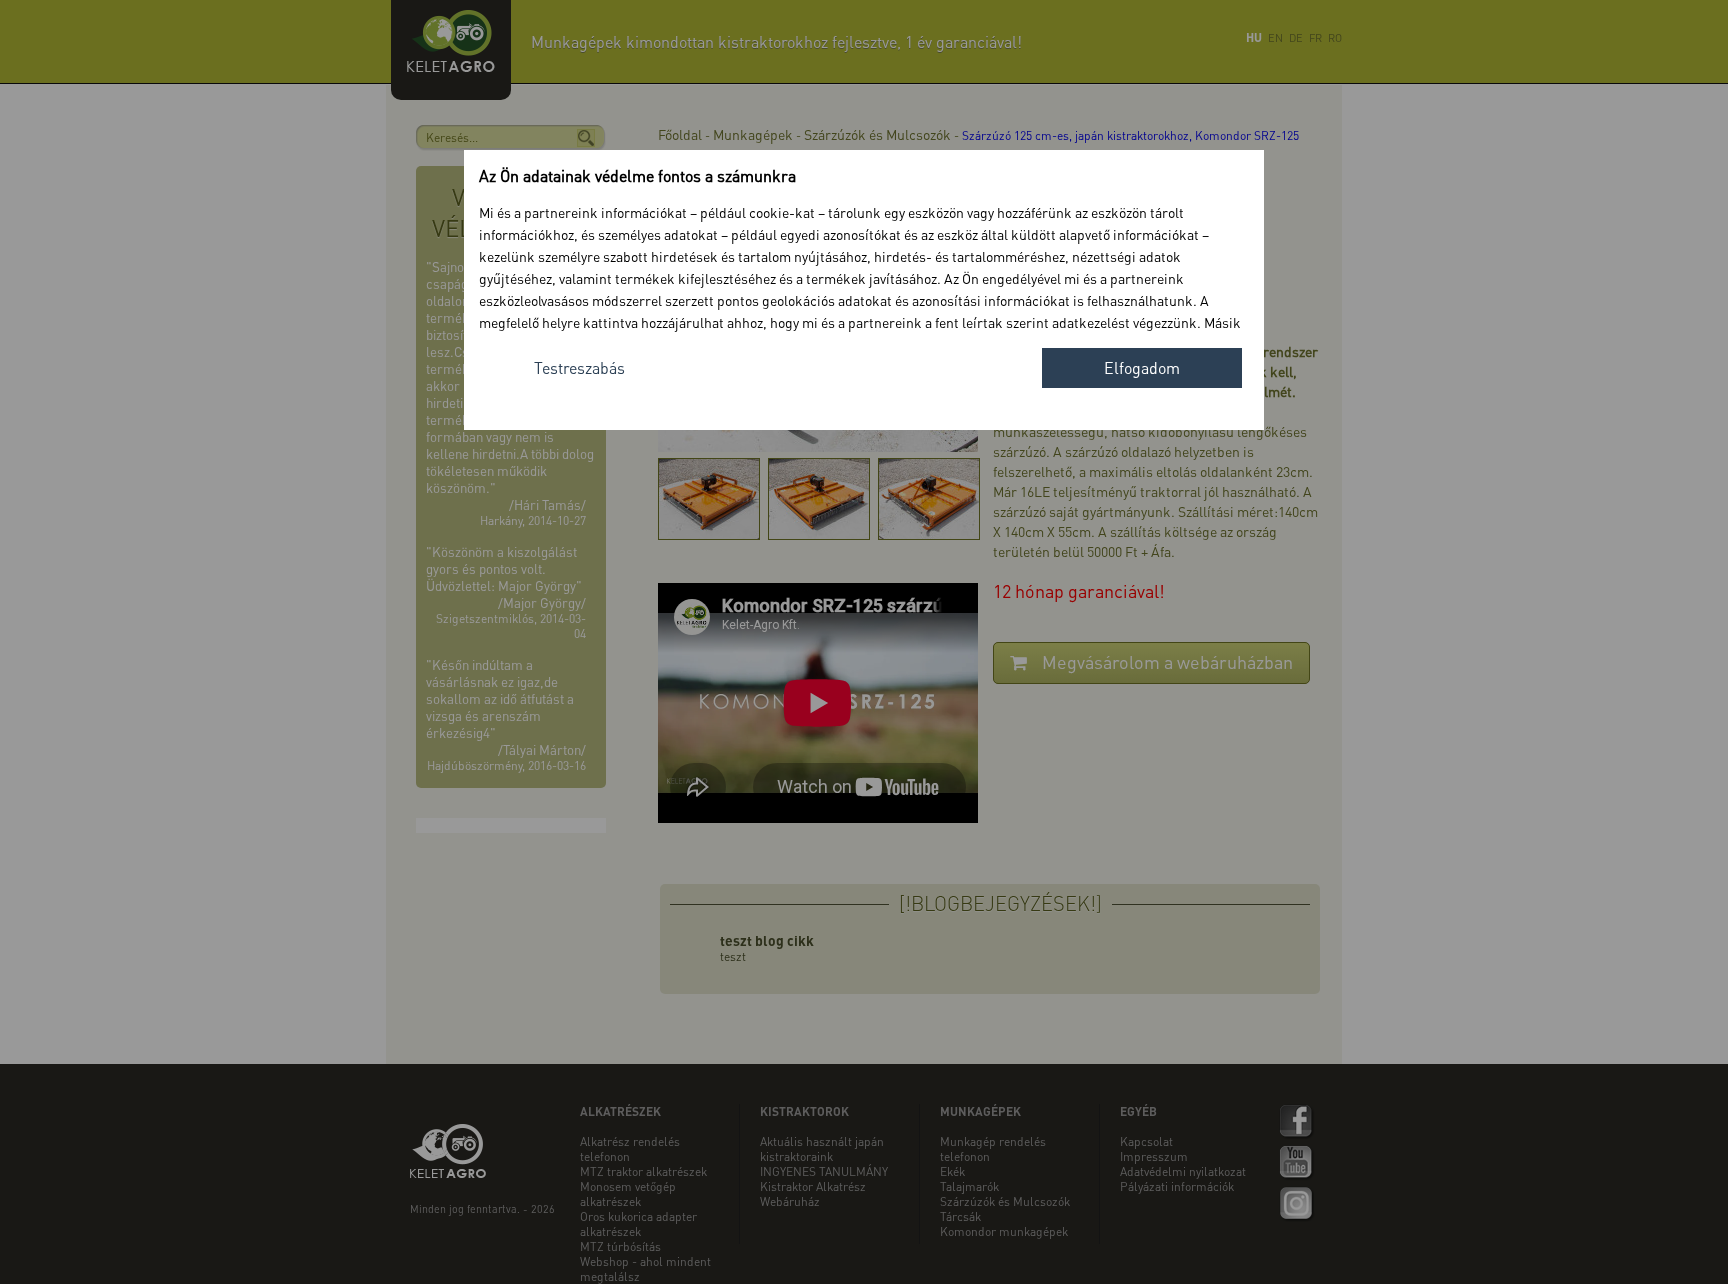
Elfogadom (1142, 367)
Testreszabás (579, 367)
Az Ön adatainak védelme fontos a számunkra (637, 175)
